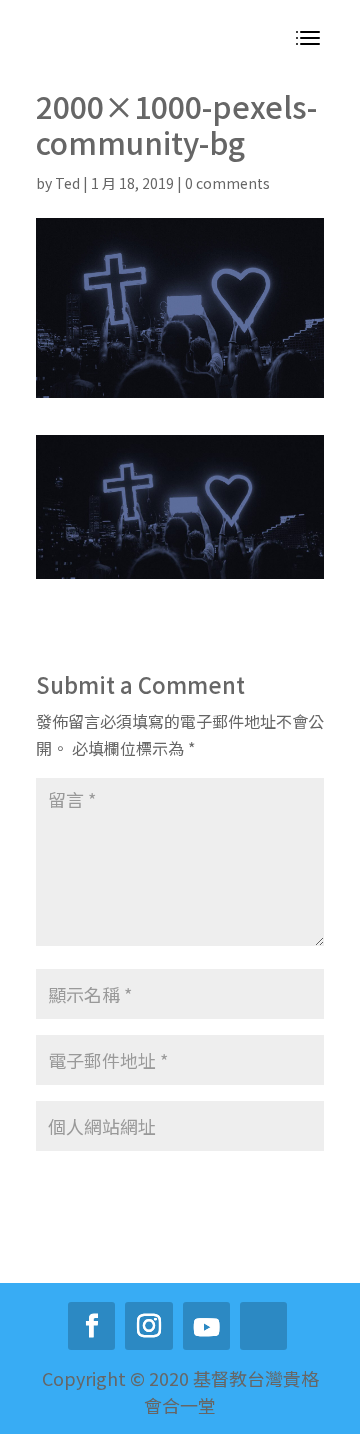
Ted (67, 183)
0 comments (227, 183)
